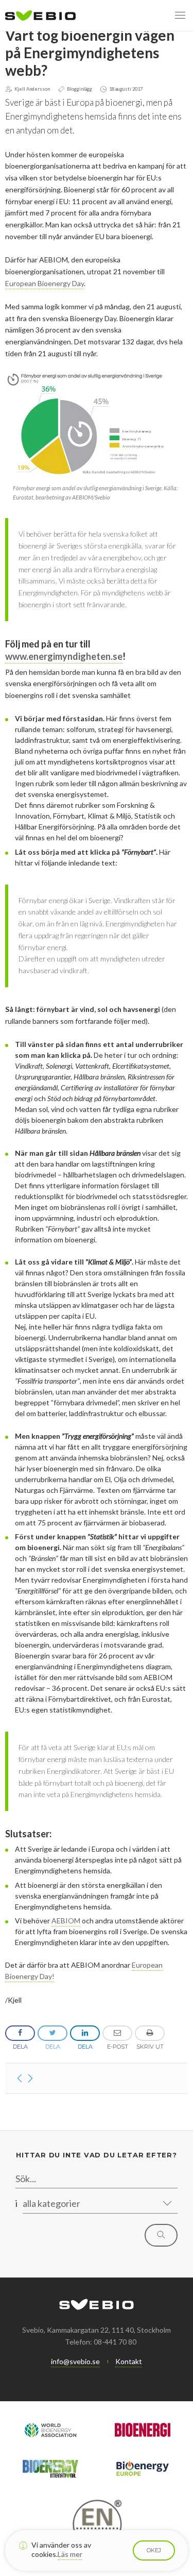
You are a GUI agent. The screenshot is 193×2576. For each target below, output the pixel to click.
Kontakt (129, 2361)
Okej (154, 2550)
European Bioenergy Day (45, 283)
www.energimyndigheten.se (64, 656)
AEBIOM (66, 1921)
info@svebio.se (75, 2361)
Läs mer (70, 2554)
